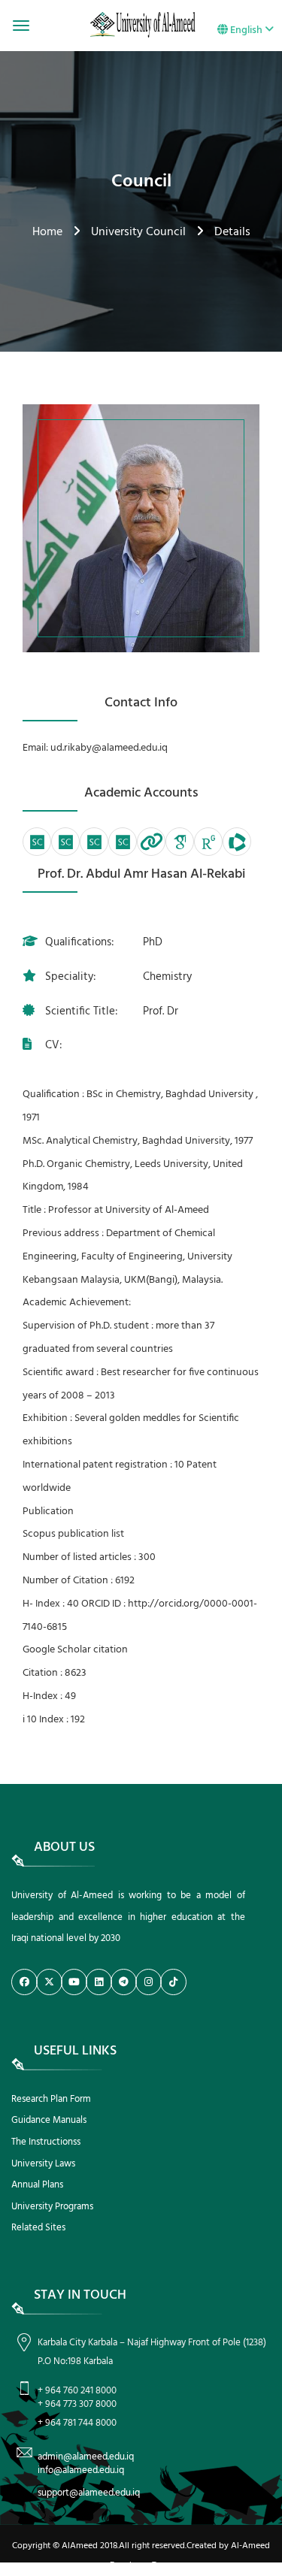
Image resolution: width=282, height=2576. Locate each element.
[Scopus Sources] (37, 842)
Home (47, 232)
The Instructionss (46, 2142)
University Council (138, 232)
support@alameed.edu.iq (89, 2493)
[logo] (141, 25)
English (246, 30)
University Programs (52, 2207)
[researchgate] (208, 842)
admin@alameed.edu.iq (86, 2457)
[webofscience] (237, 842)
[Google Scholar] (180, 842)
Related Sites (38, 2228)
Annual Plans (37, 2185)
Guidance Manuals (49, 2120)
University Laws (43, 2164)
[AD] (151, 842)
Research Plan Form (51, 2099)
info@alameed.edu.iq (81, 2470)
